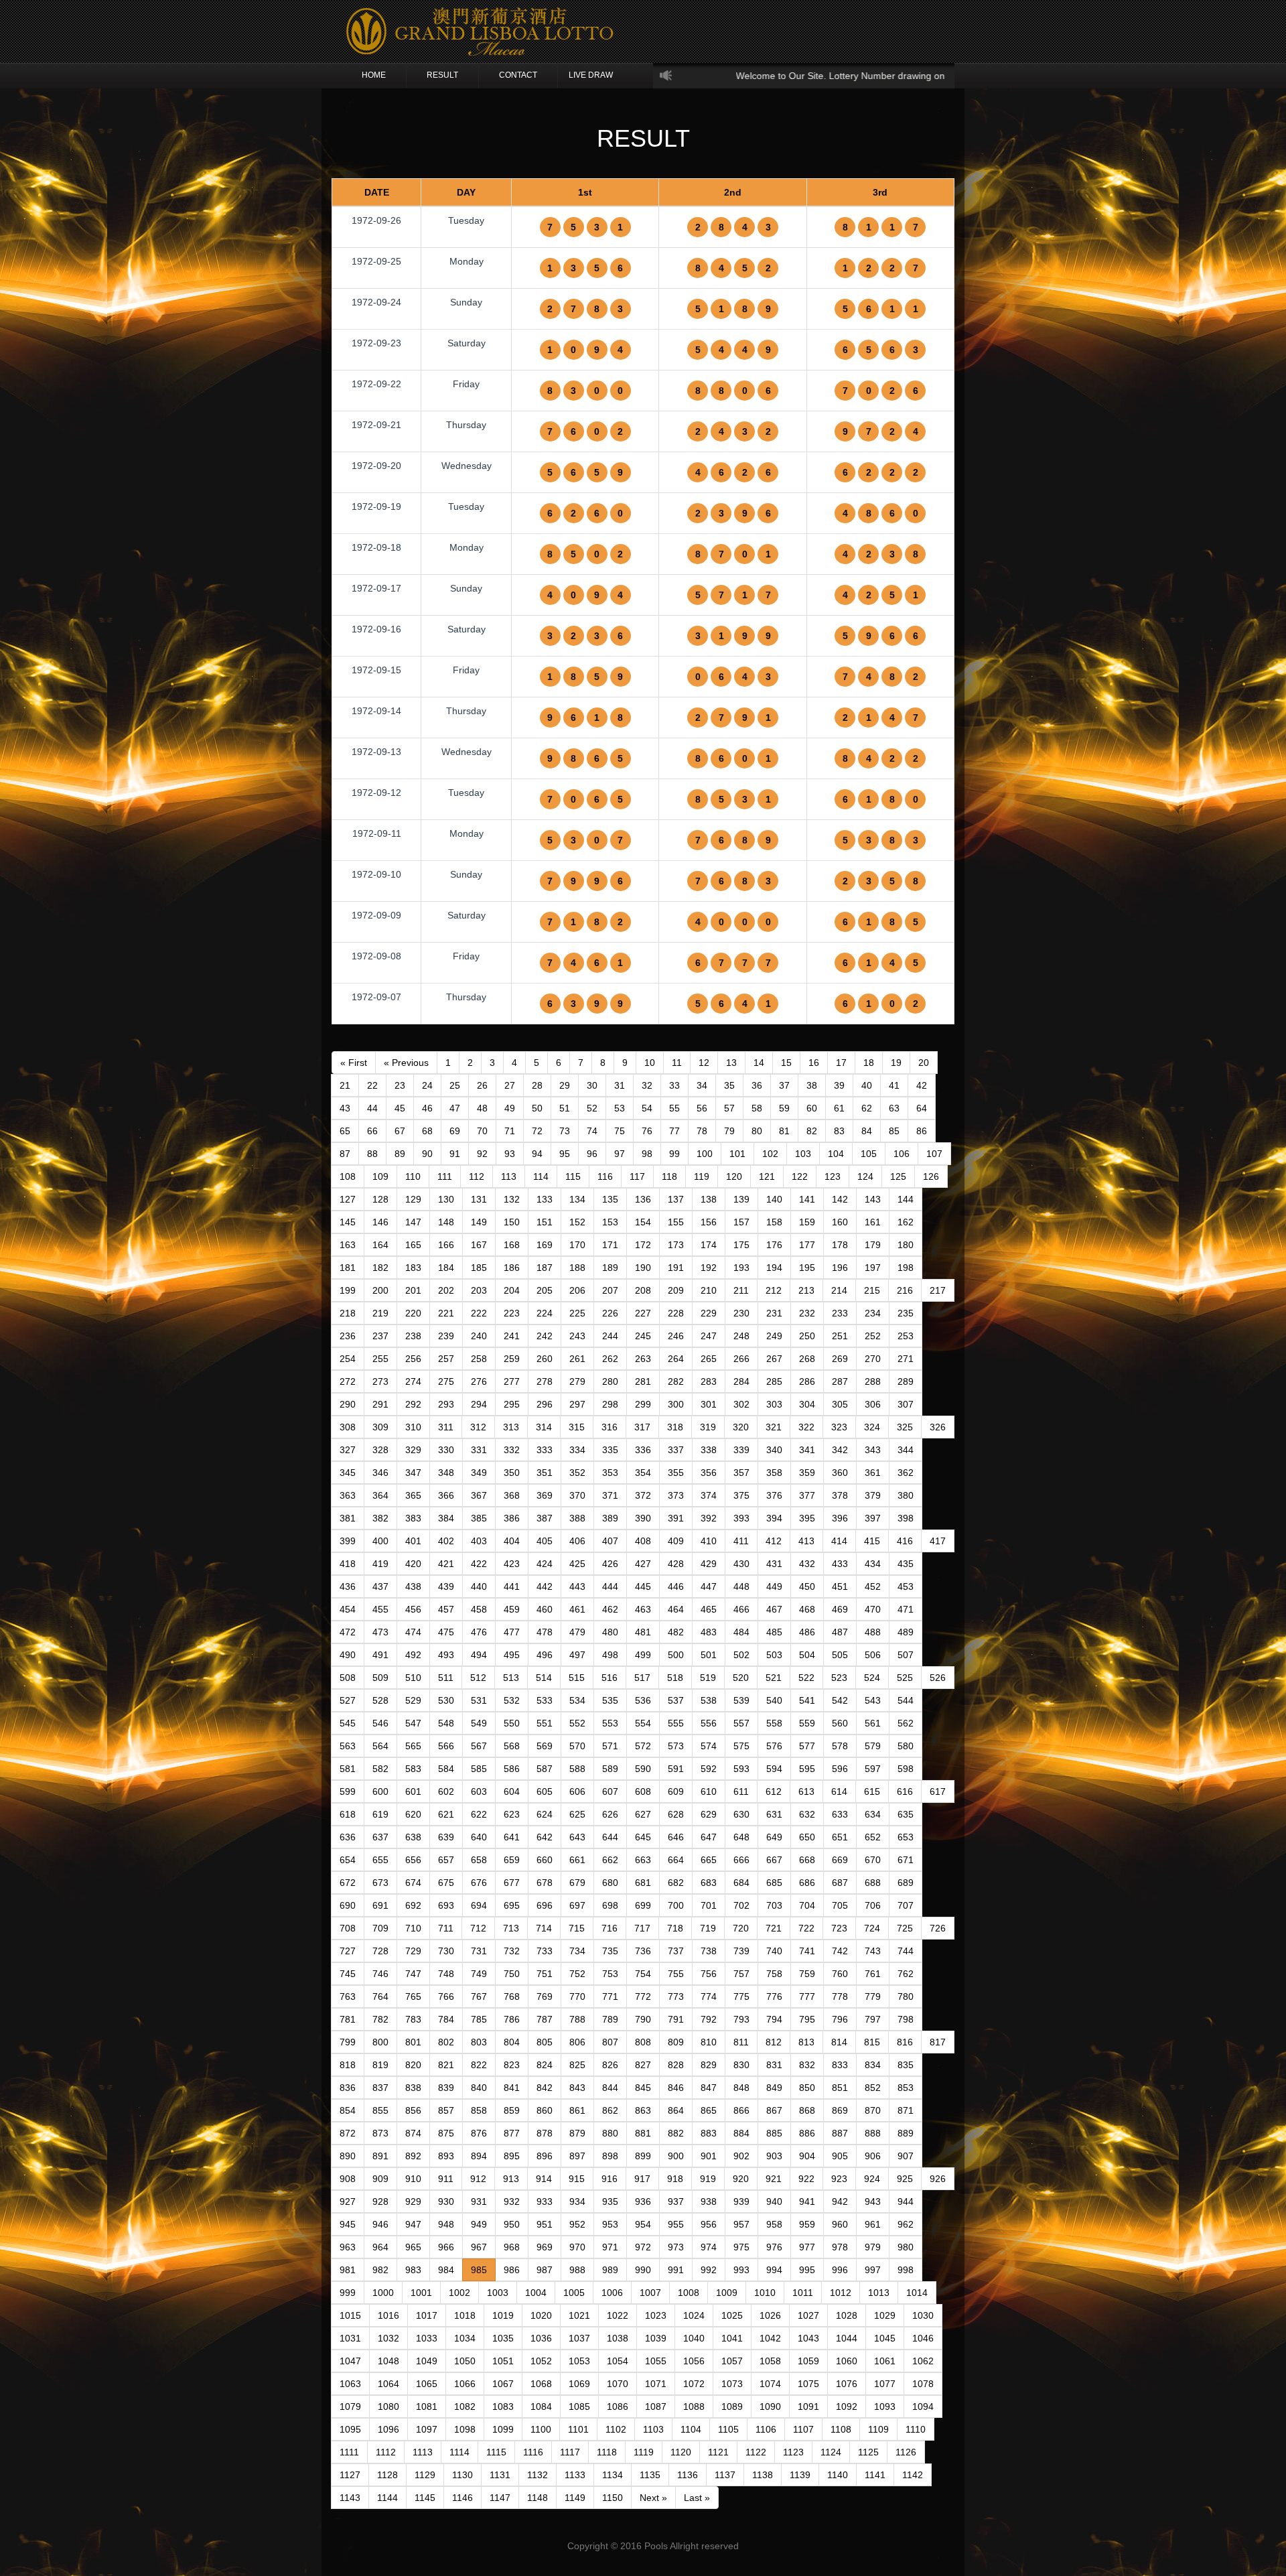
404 (512, 1541)
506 (873, 1655)
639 (446, 1837)
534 (577, 1700)
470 (873, 1609)
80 (757, 1131)
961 (873, 2224)
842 (545, 2088)
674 (413, 1883)
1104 (691, 2429)
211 (741, 1290)
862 (610, 2110)
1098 (465, 2429)
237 (380, 1336)
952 (577, 2224)
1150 (613, 2498)
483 (709, 1632)
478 (545, 1632)
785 (479, 2019)
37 (784, 1085)
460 (545, 1609)
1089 (732, 2406)
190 (643, 1268)
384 (446, 1518)
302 (741, 1404)
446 (676, 1586)
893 (446, 2156)
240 (479, 1336)
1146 (462, 2498)
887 (840, 2133)
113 (509, 1176)
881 (643, 2133)
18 (869, 1063)
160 (840, 1222)
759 (807, 1974)
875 (446, 2133)
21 (345, 1085)
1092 (847, 2406)
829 (709, 2065)
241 (512, 1336)
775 (741, 1996)
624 (545, 1814)
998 (906, 2270)
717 (642, 1928)
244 (610, 1336)
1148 (538, 2498)
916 (610, 2179)
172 (643, 1245)
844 (610, 2088)
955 (676, 2224)
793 (741, 2019)
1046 (923, 2338)
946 (380, 2224)
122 (800, 1176)
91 (455, 1154)
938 (709, 2201)
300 (676, 1404)
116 (605, 1176)
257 (446, 1359)
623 (512, 1814)
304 (807, 1404)
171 (610, 1245)
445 (643, 1586)
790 (643, 2019)
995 (807, 2270)
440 (479, 1586)
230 (741, 1313)
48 (482, 1108)
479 (577, 1632)
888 (873, 2133)
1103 (653, 2429)
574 (709, 1746)
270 (873, 1359)
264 (676, 1359)
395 (807, 1518)
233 (840, 1313)
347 (413, 1473)
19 (896, 1063)
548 (446, 1723)
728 (380, 1951)
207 (610, 1290)
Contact (518, 75)
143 (873, 1199)
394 (774, 1518)
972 (643, 2247)
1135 (650, 2475)
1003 (498, 2293)
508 (348, 1678)
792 (709, 2019)
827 (643, 2065)
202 (446, 1290)
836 (348, 2088)
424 (545, 1564)
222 (479, 1313)
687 (840, 1883)
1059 (808, 2361)
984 (446, 2270)
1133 (575, 2475)
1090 (770, 2406)
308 (348, 1427)
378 (840, 1495)
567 (479, 1746)
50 (537, 1108)
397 (873, 1518)
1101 (578, 2429)
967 (479, 2247)
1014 (917, 2293)
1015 (350, 2315)
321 (774, 1427)
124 (865, 1176)
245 (643, 1336)
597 (873, 1769)
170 (577, 1245)
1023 (656, 2315)
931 (479, 2201)
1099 (503, 2429)
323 (839, 1427)
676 (479, 1883)
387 (545, 1518)
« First (354, 1063)
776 (774, 1996)
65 (345, 1131)
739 (741, 1951)
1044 (847, 2338)
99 (674, 1154)
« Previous (406, 1063)
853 (906, 2088)
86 (922, 1131)
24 (427, 1085)
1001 (421, 2293)
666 (741, 1860)
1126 (906, 2452)
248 (741, 1336)
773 (676, 1996)
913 (511, 2179)
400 (380, 1541)
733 (545, 1951)
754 (643, 1974)
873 (380, 2133)
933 (545, 2201)
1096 (388, 2429)
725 (905, 1928)
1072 (694, 2384)
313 (511, 1427)
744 (906, 1951)
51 (565, 1108)
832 (807, 2065)
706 (873, 1905)
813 (806, 2042)
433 (840, 1564)
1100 (541, 2429)
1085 (579, 2406)
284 (741, 1381)
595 (807, 1769)
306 (873, 1404)
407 (610, 1541)
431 (774, 1564)
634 (873, 1814)
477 (512, 1632)
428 (676, 1564)
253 (906, 1336)
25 (455, 1085)
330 (446, 1450)
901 (709, 2156)
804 (512, 2042)
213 (806, 1290)
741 (807, 1951)
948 (446, 2224)
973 (676, 2247)
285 (774, 1381)
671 (906, 1860)
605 (545, 1791)
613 (806, 1791)
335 (610, 1450)
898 (610, 2156)
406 (577, 1541)
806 (577, 2042)
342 (840, 1450)
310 (413, 1427)
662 (610, 1860)
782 (380, 2019)
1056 (694, 2361)
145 (348, 1222)
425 (577, 1564)
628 (676, 1814)
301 (709, 1404)
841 (512, 2088)
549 (479, 1723)
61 (839, 1108)
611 (741, 1791)
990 (643, 2270)
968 (512, 2247)
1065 (427, 2384)
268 (807, 1359)
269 (840, 1359)
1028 (847, 2315)
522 (806, 1678)
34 (702, 1085)
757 (741, 1974)
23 (400, 1085)
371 (610, 1495)
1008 (689, 2293)
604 (512, 1791)
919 (708, 2179)
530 (446, 1700)
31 (620, 1085)
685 (774, 1883)
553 (610, 1723)
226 (610, 1313)
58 (757, 1108)
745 (348, 1974)
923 (839, 2179)
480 (610, 1632)
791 (676, 2019)
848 (741, 2088)
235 (906, 1313)
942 (840, 2201)
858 (479, 2110)
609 (676, 1791)
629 (709, 1814)
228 (676, 1313)
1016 (388, 2315)
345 (348, 1473)
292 (413, 1404)
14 (759, 1063)
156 (709, 1222)
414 (839, 1541)
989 (610, 2270)
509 (380, 1678)
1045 (885, 2338)
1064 (388, 2384)
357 (741, 1473)
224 (545, 1313)
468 (807, 1609)
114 (541, 1176)
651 (840, 1837)
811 (741, 2042)
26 (482, 1085)
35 (729, 1085)
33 (674, 1085)
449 (774, 1586)
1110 (916, 2429)
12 (704, 1063)
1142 (913, 2475)
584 (446, 1769)
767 (479, 1996)
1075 (808, 2384)
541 (807, 1700)
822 (479, 2065)
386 (512, 1518)
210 (709, 1290)
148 (446, 1222)
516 (610, 1678)
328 (380, 1450)
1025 (732, 2315)
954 (643, 2224)
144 (906, 1199)
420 (413, 1564)
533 (545, 1700)
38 (812, 1085)
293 (446, 1404)
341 (807, 1450)
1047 (350, 2361)
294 (479, 1404)
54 (647, 1108)
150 (512, 1222)
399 (348, 1541)
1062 (923, 2361)
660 (545, 1860)
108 (348, 1176)
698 (610, 1905)
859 (512, 2110)
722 (806, 1928)
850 (807, 2088)
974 (709, 2247)
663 (643, 1860)
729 (413, 1951)
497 (577, 1655)
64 (922, 1108)
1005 (574, 2293)
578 (840, 1746)
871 (906, 2110)
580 (906, 1746)
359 (807, 1473)
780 (906, 1996)
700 (676, 1905)
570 (577, 1746)
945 (348, 2224)
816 (905, 2042)
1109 (878, 2429)
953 (610, 2224)
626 (610, 1814)
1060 (847, 2361)
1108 (841, 2429)
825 (577, 2065)
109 (380, 1176)
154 (643, 1222)
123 (833, 1176)
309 (380, 1427)
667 (774, 1860)
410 (709, 1541)
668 (807, 1860)
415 (872, 1541)
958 (774, 2224)
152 (577, 1222)
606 (577, 1791)
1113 (423, 2452)
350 (512, 1473)
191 (676, 1268)
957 (741, 2224)
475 (446, 1632)
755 (676, 1974)
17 (841, 1063)
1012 (841, 2293)
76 (647, 1131)
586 (512, 1769)
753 (610, 1974)
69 (455, 1131)
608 (643, 1791)
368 (512, 1495)
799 (348, 2042)
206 (577, 1290)
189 (610, 1268)
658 (479, 1860)
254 (348, 1359)
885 (774, 2133)
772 (643, 1996)
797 (873, 2019)
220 (413, 1313)
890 (348, 2156)
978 (840, 2247)
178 (840, 1245)
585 (479, 1769)
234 (873, 1313)
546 (380, 1723)
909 (380, 2179)
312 (478, 1427)
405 (545, 1541)
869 (840, 2110)
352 (577, 1473)
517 (642, 1678)
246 (676, 1336)
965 (413, 2247)
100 (705, 1154)
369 (545, 1495)
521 (774, 1678)
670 (873, 1860)
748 (446, 1974)
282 (676, 1381)
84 (867, 1131)
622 (479, 1814)
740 (774, 1951)
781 (348, 2019)
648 (741, 1837)
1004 (536, 2293)
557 (741, 1723)
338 (709, 1450)
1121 (718, 2452)
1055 (656, 2361)
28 (537, 1085)
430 (741, 1564)
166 (446, 1245)
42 (922, 1085)
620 (413, 1814)
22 (372, 1085)
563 (348, 1746)
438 (413, 1586)
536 (643, 1700)
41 (894, 1085)
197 (873, 1268)
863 (643, 2110)
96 (592, 1154)
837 (380, 2088)
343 (873, 1450)
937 (676, 2201)
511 (446, 1678)
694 (479, 1905)
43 (345, 1108)
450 (807, 1586)
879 (577, 2133)
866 (741, 2110)
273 (380, 1381)
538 (709, 1700)
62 (867, 1108)
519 (708, 1678)
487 (840, 1632)
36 (757, 1085)
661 (577, 1860)
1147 (500, 2498)
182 (380, 1268)
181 (348, 1268)
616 (905, 1791)
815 (872, 2042)
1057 (732, 2361)
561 (873, 1723)
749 (479, 1974)
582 (380, 1769)
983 (413, 2270)
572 (643, 1746)
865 (709, 2110)
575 (741, 1746)
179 (873, 1245)
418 (348, 1564)
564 (380, 1746)
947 (413, 2224)
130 (446, 1199)
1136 (688, 2475)
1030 (923, 2315)
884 (741, 2133)
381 (348, 1518)
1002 (459, 2293)
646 (676, 1837)
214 (839, 1290)
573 (676, 1746)
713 (511, 1928)
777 (807, 1996)
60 (812, 1108)
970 (577, 2247)
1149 (575, 2498)
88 (372, 1154)
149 (479, 1222)
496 (545, 1655)
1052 (541, 2361)
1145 (425, 2498)
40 (867, 1085)
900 (676, 2156)
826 (610, 2065)
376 (774, 1495)
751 (545, 1974)
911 (446, 2179)
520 (741, 1678)
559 (807, 1723)
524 (872, 1678)
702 (741, 1905)
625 (577, 1814)
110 (413, 1176)
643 (577, 1837)
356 (709, 1473)
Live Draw (591, 75)
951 (545, 2224)
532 (512, 1700)
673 (380, 1883)
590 (643, 1769)
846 (676, 2088)
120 (734, 1176)
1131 (500, 2475)
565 (413, 1746)
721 (774, 1928)
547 (413, 1723)
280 (610, 1381)
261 (577, 1359)
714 (544, 1928)
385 (479, 1518)
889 (906, 2133)
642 (545, 1837)
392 (709, 1518)
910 (413, 2179)
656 (413, 1860)
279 (577, 1381)
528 (380, 1700)
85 (894, 1131)
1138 (763, 2475)
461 (577, 1609)
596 (840, 1769)
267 (774, 1359)
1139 (800, 2475)
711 (446, 1928)
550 (512, 1723)
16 (814, 1063)
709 (380, 1928)
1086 (618, 2406)
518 (675, 1678)
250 (807, 1336)
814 (839, 2042)
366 (446, 1495)
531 (479, 1700)
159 (807, 1222)
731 (479, 1951)
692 (413, 1905)
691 (380, 1905)
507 (906, 1655)
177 (807, 1245)
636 (348, 1837)
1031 (350, 2338)
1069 (579, 2384)
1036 (541, 2338)
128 (380, 1199)
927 (348, 2201)
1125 (868, 2452)
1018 (465, 2315)
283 (709, 1381)
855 (380, 2110)
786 (512, 2019)
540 (774, 1700)
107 (934, 1154)
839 (446, 2088)
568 (512, 1746)
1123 (793, 2452)
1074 (770, 2384)
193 (741, 1268)
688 (873, 1883)
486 (807, 1632)
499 (643, 1655)
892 (413, 2156)
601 (413, 1791)
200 (380, 1290)
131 (479, 1199)
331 (479, 1450)
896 (545, 2156)
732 (512, 1951)
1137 (725, 2475)
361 (873, 1473)
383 (413, 1518)
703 (774, 1905)
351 (545, 1473)
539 (741, 1700)
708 (348, 1928)
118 (669, 1176)
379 (873, 1495)
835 (906, 2065)
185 (479, 1268)
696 (545, 1905)
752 (577, 1974)
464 (676, 1609)
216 (905, 1290)
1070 (618, 2384)
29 (565, 1085)
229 (709, 1313)
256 (413, 1359)
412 (774, 1541)
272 (348, 1381)
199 (348, 1290)
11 (677, 1063)
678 (545, 1883)
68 (427, 1131)
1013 (879, 2293)
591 (676, 1769)
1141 (875, 2475)
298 (610, 1404)
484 (741, 1632)
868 (807, 2110)
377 (807, 1495)
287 (840, 1381)
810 (709, 2042)
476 (479, 1632)
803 (479, 2042)
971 (610, 2247)
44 (372, 1108)
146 (380, 1222)
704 (807, 1905)
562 (906, 1723)
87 (345, 1154)
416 (905, 1541)
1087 (656, 2406)
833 (840, 2065)
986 (512, 2270)
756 (709, 1974)
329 (413, 1450)
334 (577, 1450)
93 (510, 1154)
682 (676, 1883)
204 (512, 1290)
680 (610, 1883)
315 (577, 1427)
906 (873, 2156)
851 (840, 2088)
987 (545, 2270)
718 (675, 1928)
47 (455, 1108)
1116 (533, 2452)
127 (348, 1199)
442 (545, 1586)
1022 (618, 2315)
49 (510, 1108)
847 (709, 2088)
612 (774, 1791)
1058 (770, 2361)
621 (446, 1814)
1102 (616, 2429)
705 (840, 1905)
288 (873, 1381)
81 (784, 1131)
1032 (388, 2338)
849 (774, 2088)
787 (545, 2019)
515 (577, 1678)
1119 (644, 2452)
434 (873, 1564)
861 (577, 2110)
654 (348, 1860)
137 (676, 1199)
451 (840, 1586)
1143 (350, 2498)
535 (610, 1700)
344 (906, 1450)
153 (610, 1222)
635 (906, 1814)
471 (906, 1609)
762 (906, 1974)
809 (676, 2042)
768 (512, 1996)
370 (577, 1495)
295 (512, 1404)
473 (380, 1632)
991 (676, 2270)
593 (741, 1769)
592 (709, 1769)
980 (906, 2247)
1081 (427, 2406)
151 (545, 1222)
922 (806, 2179)
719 (708, 1928)
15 (786, 1063)
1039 (656, 2338)
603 (479, 1791)
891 (380, 2156)
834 (873, 2065)
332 (512, 1450)
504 (807, 1655)
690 (348, 1905)
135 (610, 1199)
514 (544, 1678)
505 (840, 1655)
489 (906, 1632)
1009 (727, 2293)
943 (873, 2201)
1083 (503, 2406)
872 (348, 2133)
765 (413, 1996)
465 (709, 1609)
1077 (885, 2384)
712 (478, 1928)
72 (537, 1131)
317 (642, 1427)
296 (545, 1404)
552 (577, 1723)
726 (938, 1928)
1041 (732, 2338)
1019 (503, 2315)
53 (620, 1108)
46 (427, 1108)
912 (478, 2179)
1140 (838, 2475)
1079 (350, 2406)
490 (348, 1655)
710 (413, 1928)
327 (348, 1450)
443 (577, 1586)
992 (709, 2270)
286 (807, 1381)
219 (380, 1313)
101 (737, 1154)
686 (807, 1883)
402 (446, 1541)
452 (873, 1586)
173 (676, 1245)
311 (446, 1427)
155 (676, 1222)
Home (374, 75)
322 (806, 1427)
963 (348, 2247)
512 (478, 1678)
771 (610, 1996)
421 (446, 1564)
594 (774, 1769)
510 (413, 1678)
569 (545, 1746)
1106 (766, 2429)
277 (512, 1381)
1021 (579, 2315)
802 (446, 2042)
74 (592, 1131)
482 (676, 1632)
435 (906, 1564)
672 (348, 1883)
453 (906, 1586)
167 (479, 1245)
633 (840, 1814)
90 (427, 1154)
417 (938, 1541)
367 (479, 1495)
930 (446, 2201)
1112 (386, 2452)
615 (872, 1791)
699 (643, 1905)
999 (348, 2293)
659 (512, 1860)
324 (872, 1427)
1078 (923, 2384)
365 (413, 1495)
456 (413, 1609)
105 (869, 1154)
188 (577, 1268)
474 (413, 1632)
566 (446, 1746)
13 (731, 1063)
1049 (427, 2361)
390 (643, 1518)
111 (445, 1176)
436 (348, 1586)
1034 (465, 2338)
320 (741, 1427)
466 (741, 1609)
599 (348, 1791)
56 (702, 1108)
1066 (465, 2384)
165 (413, 1245)
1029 (885, 2315)
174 (709, 1245)
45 (400, 1108)
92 (482, 1154)
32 (647, 1085)
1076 (847, 2384)
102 (770, 1154)
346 (380, 1473)
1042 (770, 2338)
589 (610, 1769)
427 (643, 1564)
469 (840, 1609)
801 (413, 2042)
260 (545, 1359)
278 (545, 1381)
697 (577, 1905)
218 (348, 1313)
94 (537, 1154)
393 (741, 1518)
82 (812, 1131)
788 (577, 2019)
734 (577, 1951)
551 (545, 1723)
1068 (541, 2384)
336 (643, 1450)
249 (774, 1336)
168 (512, 1245)
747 (413, 1974)
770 (577, 1996)
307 (906, 1404)
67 (400, 1131)
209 (676, 1290)
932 (512, 2201)
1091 (808, 2406)
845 (643, 2088)
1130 (462, 2475)
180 (906, 1245)
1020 (541, 2315)
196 (840, 1268)
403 (479, 1541)
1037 (579, 2338)
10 (650, 1063)
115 (573, 1176)
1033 (427, 2338)
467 (774, 1609)
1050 (465, 2361)
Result (442, 75)
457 (446, 1609)
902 (741, 2156)
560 (840, 1723)
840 (479, 2088)
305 (840, 1404)
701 (709, 1905)
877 (512, 2133)
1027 (808, 2315)
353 (610, 1473)
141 (807, 1199)
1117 (570, 2452)
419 (380, 1564)
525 (905, 1678)
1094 (923, 2406)
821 (446, 2065)
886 (807, 2133)
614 (839, 1791)
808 (643, 2042)
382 (380, 1518)
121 (767, 1176)
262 (610, 1359)
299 (643, 1404)
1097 (427, 2429)
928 (380, 2201)
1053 (579, 2361)
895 (512, 2156)
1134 (613, 2475)
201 (413, 1290)
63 (894, 1108)
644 (610, 1837)
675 (446, 1883)
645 (643, 1837)
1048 (388, 2361)
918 (675, 2179)
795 (807, 2019)
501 (709, 1655)
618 (348, 1814)
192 (709, 1268)
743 (873, 1951)
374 (709, 1495)
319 (708, 1427)
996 (840, 2270)
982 (380, 2270)
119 (702, 1176)
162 (906, 1222)
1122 (756, 2452)
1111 (349, 2452)
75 (620, 1131)
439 (446, 1586)
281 (643, 1381)
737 (676, 1951)
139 (741, 1199)
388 (577, 1518)
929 (413, 2201)
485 (774, 1632)
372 (643, 1495)
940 (774, 2201)
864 (676, 2110)
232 (807, 1313)
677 (512, 1883)
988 (577, 2270)
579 (873, 1746)
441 (512, 1586)
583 (413, 1769)
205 (545, 1290)
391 (676, 1518)
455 (380, 1609)
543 (873, 1700)
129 (413, 1199)
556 (709, 1723)
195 (807, 1268)
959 (807, 2224)
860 (545, 2110)
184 (446, 1268)
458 (479, 1609)
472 (348, 1632)
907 (906, 2156)
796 (840, 2019)
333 (545, 1450)
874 (413, 2133)
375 (741, 1495)
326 (938, 1427)
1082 (465, 2406)
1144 (387, 2498)
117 (637, 1176)
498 (610, 1655)
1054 (618, 2361)
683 (709, 1883)
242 (545, 1336)
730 (446, 1951)
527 (348, 1700)
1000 (383, 2293)
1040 (694, 2338)
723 (839, 1928)
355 (676, 1473)
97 (620, 1154)
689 (906, 1883)
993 (741, 2270)
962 (906, 2224)
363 (348, 1495)
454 (348, 1609)
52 (592, 1108)
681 (643, 1883)
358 (774, 1473)
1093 (885, 2406)
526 (938, 1678)
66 (372, 1131)
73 (565, 1131)
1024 (694, 2315)
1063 (350, 2384)
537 (676, 1700)
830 (741, 2065)
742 (840, 1951)
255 (380, 1359)
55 (674, 1108)
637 (380, 1837)
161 (873, 1222)
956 (709, 2224)
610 (709, 1791)
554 (643, 1723)
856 (413, 2110)
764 (380, 1996)
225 (577, 1313)
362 (906, 1473)
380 (906, 1495)
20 (924, 1063)
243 (577, 1336)
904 (807, 2156)
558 (774, 1723)
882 (676, 2133)
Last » (697, 2498)
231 (774, 1313)
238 (413, 1336)
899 (643, 2156)
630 (741, 1814)
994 (774, 2270)
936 (643, 2201)
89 (400, 1154)
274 (413, 1381)
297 (577, 1404)
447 (709, 1586)
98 (647, 1154)
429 (709, 1564)
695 (512, 1905)
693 (446, 1905)
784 (446, 2019)
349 (479, 1473)
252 (873, 1336)
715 (577, 1928)
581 (348, 1769)
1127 (350, 2475)
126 (931, 1176)
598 (906, 1769)
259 (512, 1359)
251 (840, 1336)
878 (545, 2133)
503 (774, 1655)
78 (702, 1131)
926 (938, 2179)
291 (380, 1404)
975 (741, 2247)
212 (774, 1290)
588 (577, 1769)
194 (774, 1268)
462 (610, 1609)
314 (544, 1427)
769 (545, 1996)
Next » (653, 2498)
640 (479, 1837)
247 (709, 1336)
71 (510, 1131)
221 (446, 1313)
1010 (765, 2293)
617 (938, 1791)
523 (839, 1678)
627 (643, 1814)
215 (872, 1290)
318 (675, 1427)
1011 (803, 2293)
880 (610, 2133)
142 (840, 1199)
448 (741, 1586)
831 (774, 2065)
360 (840, 1473)
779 (873, 1996)
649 (774, 1837)
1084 (541, 2406)
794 (774, 2019)
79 (729, 1131)
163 (348, 1245)
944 (906, 2201)
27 (510, 1085)
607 (610, 1791)
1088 (694, 2406)
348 (446, 1473)
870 (873, 2110)
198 (906, 1268)
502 (741, 1655)
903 (774, 2156)
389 (610, 1518)
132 (512, 1199)
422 (479, 1564)
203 (479, 1290)
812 (774, 2042)
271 (906, 1359)
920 (741, 2179)
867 (774, 2110)
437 (380, 1586)
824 (545, 2065)
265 (709, 1359)
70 (482, 1131)
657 (446, 1860)
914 (544, 2179)
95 (565, 1154)
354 (643, 1473)
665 (709, 1860)
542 (840, 1700)
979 (873, 2247)
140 (774, 1199)
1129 (425, 2475)
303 (774, 1404)
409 (676, 1541)
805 (545, 2042)
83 (839, 1131)
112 (477, 1176)
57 (729, 1108)
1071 (656, 2384)
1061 (885, 2361)
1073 (732, 2384)
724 (872, 1928)
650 (807, 1837)
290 (348, 1404)
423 (512, 1564)
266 (741, 1359)
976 (774, 2247)
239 (446, 1336)
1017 (427, 2315)
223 (512, 1313)
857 (446, 2110)
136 (643, 1199)
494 (479, 1655)
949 (479, 2224)
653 (906, 1837)
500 (676, 1655)
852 (873, 2088)
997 (873, 2270)
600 (380, 1791)
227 (643, 1313)
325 (905, 1427)
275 (446, 1381)
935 (610, 2201)
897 (577, 2156)
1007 (650, 2293)
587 (545, 1769)
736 (643, 1951)
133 (545, 1199)
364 (380, 1495)
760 (840, 1974)
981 (348, 2270)
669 (840, 1860)
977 (807, 2247)
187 (545, 1268)
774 (709, 1996)
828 (676, 2065)
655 (380, 1860)
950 (512, 2224)
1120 (681, 2452)
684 (741, 1883)
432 (807, 1564)
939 (741, 2201)
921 (774, 2179)
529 (413, 1700)
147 (413, 1222)
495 (512, 1655)
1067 (503, 2384)
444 (610, 1586)
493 (446, 1655)
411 (741, 1541)
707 (906, 1905)
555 (676, 1723)
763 (348, 1996)
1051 (503, 2361)
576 (774, 1746)
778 (840, 1996)
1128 (387, 2475)
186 (512, 1268)
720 (741, 1928)
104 (836, 1154)
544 (906, 1700)
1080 (388, 2406)
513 (511, 1678)
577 (807, 1746)
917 (642, 2179)
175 (741, 1245)
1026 (770, 2315)
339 (741, 1450)
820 (413, 2065)
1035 (503, 2338)
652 (873, 1837)
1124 (831, 2452)
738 (709, 1951)
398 (906, 1518)
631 (774, 1814)
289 (906, 1381)
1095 (350, 2429)
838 (413, 2088)
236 (348, 1336)
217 (938, 1290)
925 (905, 2179)
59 (784, 1108)
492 (413, 1655)
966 (446, 2247)
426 (610, 1564)
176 (774, 1245)
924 (872, 2179)
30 (592, 1085)
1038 (618, 2338)
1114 (459, 2452)
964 (380, 2247)
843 (577, 2088)
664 (676, 1860)
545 (348, 1723)
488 (873, 1632)
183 (413, 1268)
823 (512, 2065)
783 (413, 2019)
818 (348, 2065)
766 (446, 1996)
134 (577, 1199)
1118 (607, 2452)
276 (479, 1381)
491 (380, 1655)
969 (545, 2247)
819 (380, 2065)
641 (512, 1837)
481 (643, 1632)
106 (902, 1154)
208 (643, 1290)
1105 (728, 2429)
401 (413, 1541)
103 (803, 1154)
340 (774, 1450)
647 (709, 1837)
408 (643, 1541)
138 (709, 1199)
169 (545, 1245)
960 (840, 2224)
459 (512, 1609)
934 (577, 2201)
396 (840, 1518)
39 (839, 1085)
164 (380, 1245)
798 (906, 2019)
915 (577, 2179)
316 (610, 1427)
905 (840, 2156)
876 (479, 2133)
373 (676, 1495)
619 (380, 1814)
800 (380, 2042)
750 (512, 1974)
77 (674, 1131)
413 (806, 1541)
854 (348, 2110)
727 (348, 1951)
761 (873, 1974)
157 (741, 1222)
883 (709, 2133)
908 (348, 2179)
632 (807, 1814)
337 (676, 1450)
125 (898, 1176)
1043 (808, 2338)
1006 (612, 2293)
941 (807, 2201)
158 (774, 1222)
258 (479, 1359)
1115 (496, 2452)
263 (643, 1359)
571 (610, 1746)
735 (610, 1951)
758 (774, 1974)
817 (938, 2042)
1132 (538, 2475)
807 (610, 2042)
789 (610, 2019)
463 (643, 1609)
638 (413, 1837)
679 (577, 1883)
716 (610, 1928)
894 (479, 2156)
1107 (803, 2429)
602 (446, 1791)
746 (380, 1974)
